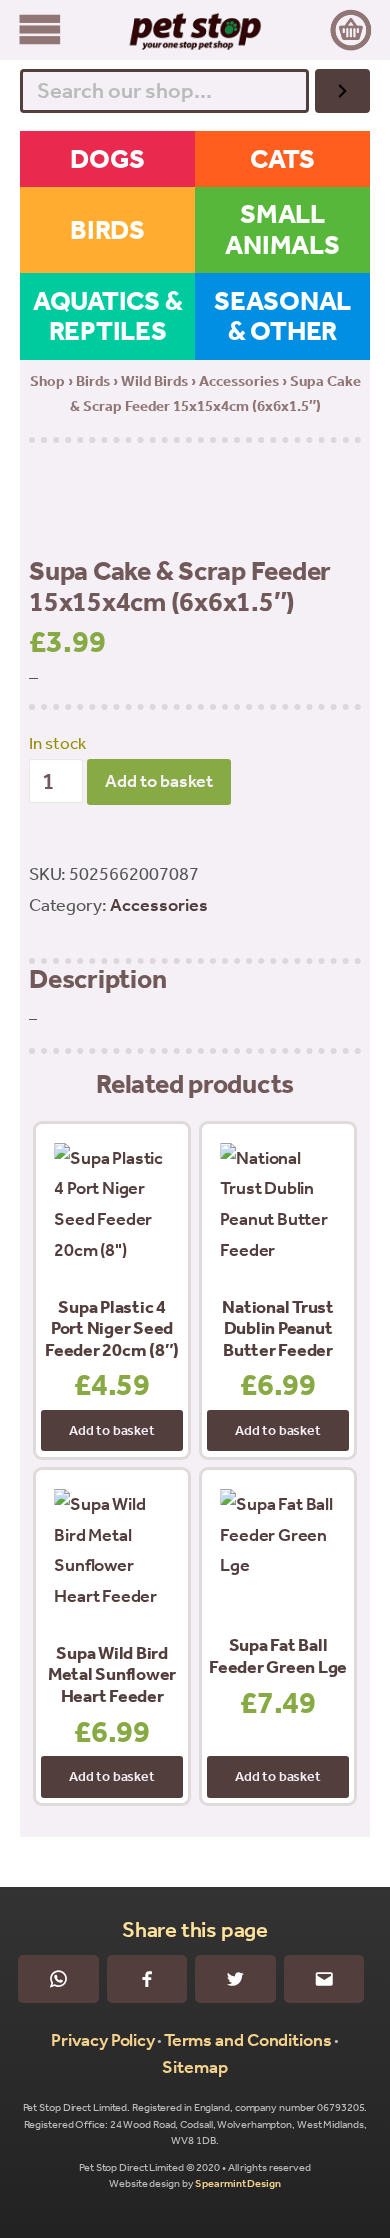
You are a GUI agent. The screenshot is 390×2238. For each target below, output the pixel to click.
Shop (47, 381)
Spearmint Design (237, 2183)
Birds (93, 381)
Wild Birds (154, 381)
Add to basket (159, 781)
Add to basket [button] (111, 1430)
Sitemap (194, 2067)
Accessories (239, 381)
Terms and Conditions (248, 2040)
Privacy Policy (103, 2040)
